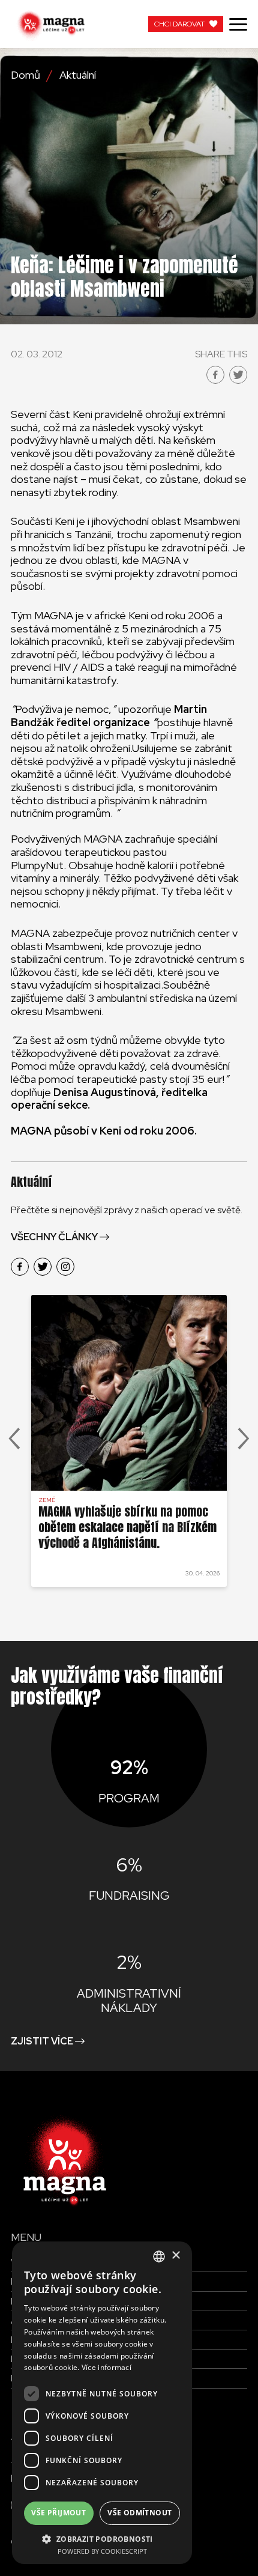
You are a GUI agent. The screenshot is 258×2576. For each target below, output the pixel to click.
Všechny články (54, 1237)
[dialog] (102, 2403)
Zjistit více (42, 2041)
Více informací (106, 2367)
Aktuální (78, 75)
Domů (25, 75)
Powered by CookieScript (102, 2551)
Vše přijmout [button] (58, 2513)
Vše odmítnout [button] (139, 2513)
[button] (102, 2538)
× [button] (175, 2256)
